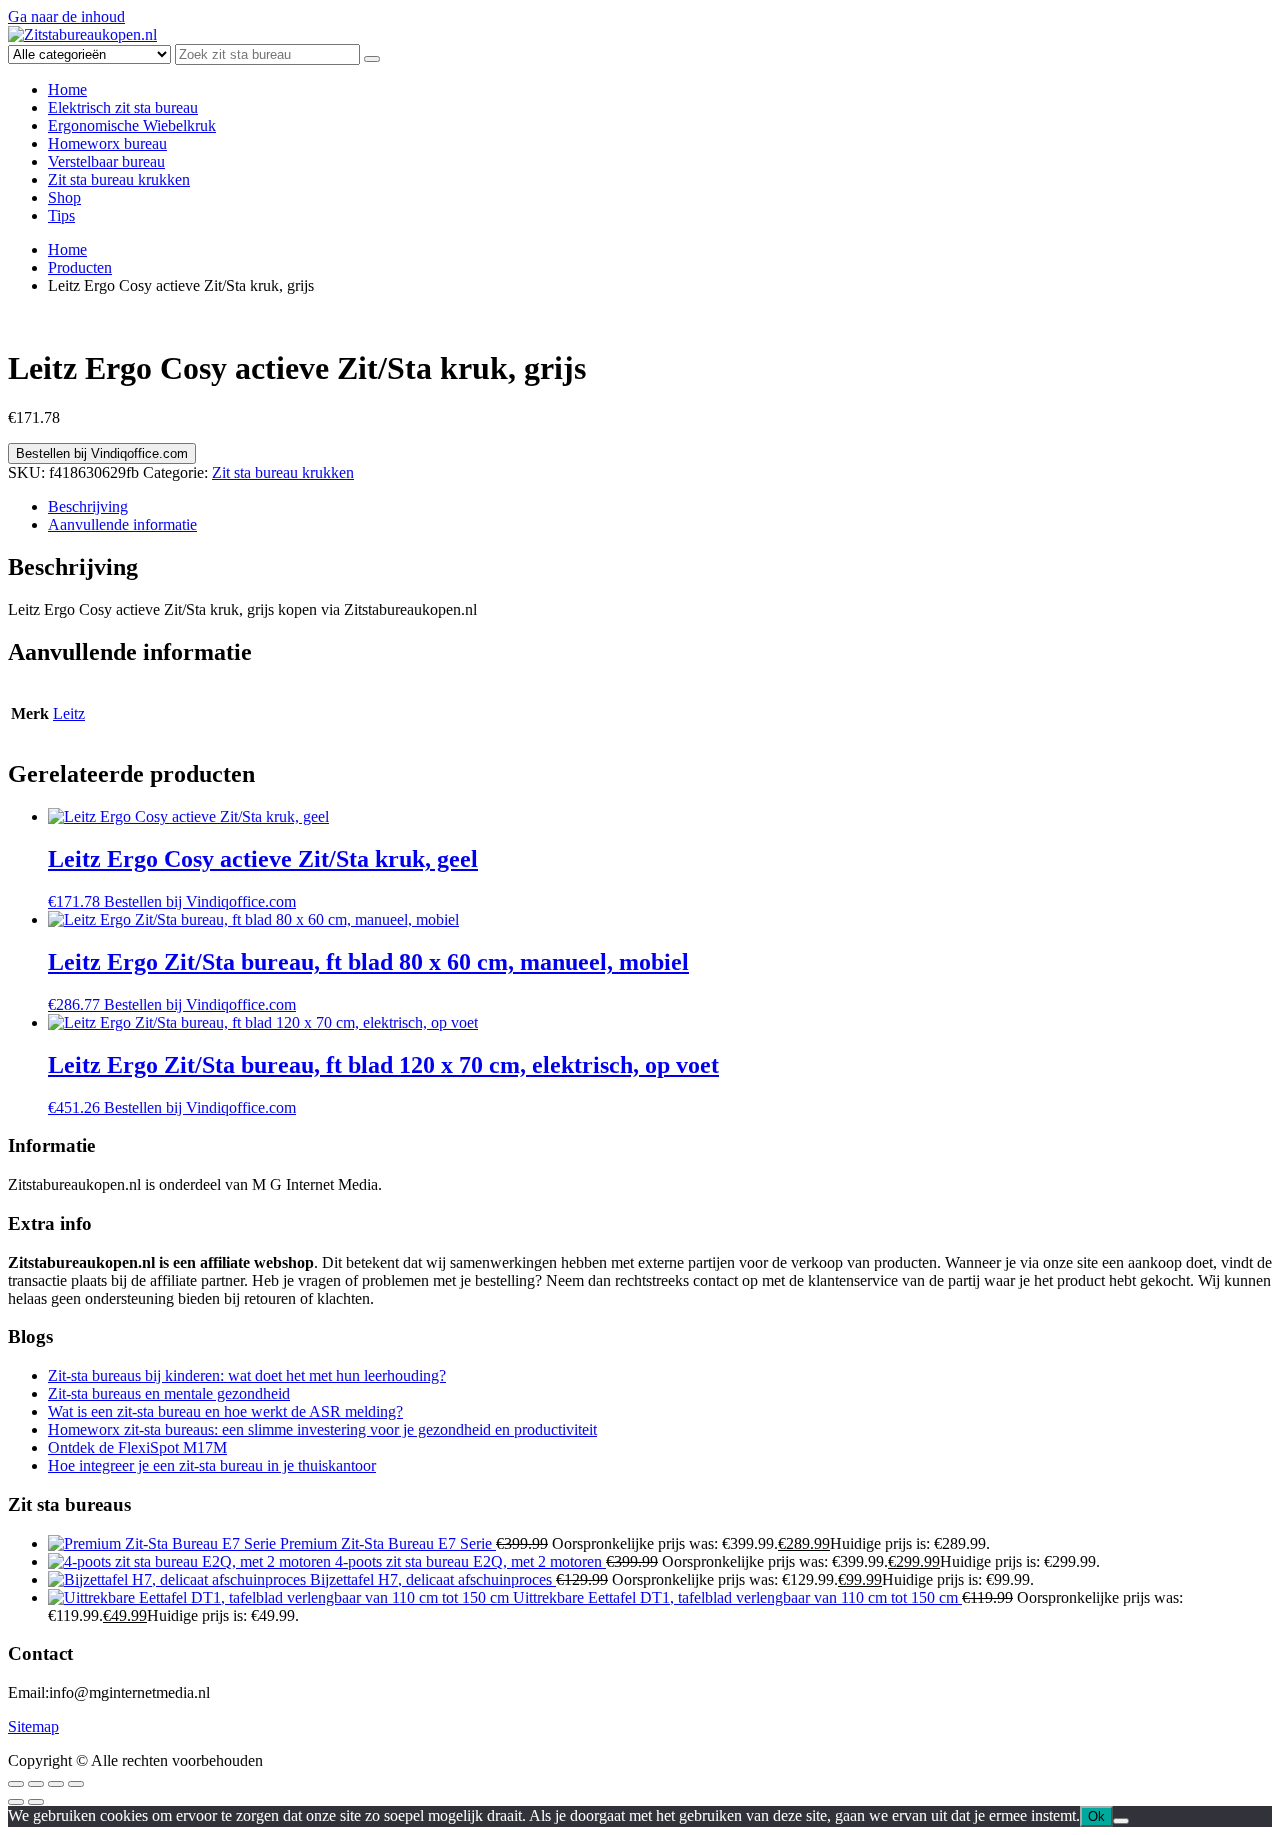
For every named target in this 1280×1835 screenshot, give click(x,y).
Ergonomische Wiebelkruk (132, 125)
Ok (1096, 1816)
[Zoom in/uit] (16, 1784)
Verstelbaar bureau (106, 161)
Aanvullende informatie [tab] (122, 524)
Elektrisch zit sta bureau (123, 107)
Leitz (69, 713)
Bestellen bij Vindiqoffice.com (102, 453)
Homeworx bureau (107, 143)
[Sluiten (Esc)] (76, 1784)
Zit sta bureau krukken (119, 179)
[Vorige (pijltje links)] (16, 1802)
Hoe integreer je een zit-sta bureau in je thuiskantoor (212, 1465)
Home (67, 89)
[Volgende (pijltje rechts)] (36, 1802)
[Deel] (56, 1784)
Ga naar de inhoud (66, 16)
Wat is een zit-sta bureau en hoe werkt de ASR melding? (225, 1411)
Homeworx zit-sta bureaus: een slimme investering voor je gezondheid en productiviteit (322, 1429)
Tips (61, 215)
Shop (64, 197)
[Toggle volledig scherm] (36, 1784)
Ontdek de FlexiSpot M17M (137, 1447)
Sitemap (33, 1726)
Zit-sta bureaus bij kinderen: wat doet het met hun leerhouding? (247, 1375)
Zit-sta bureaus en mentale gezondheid (169, 1393)
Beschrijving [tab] (88, 506)
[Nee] (1121, 1821)
